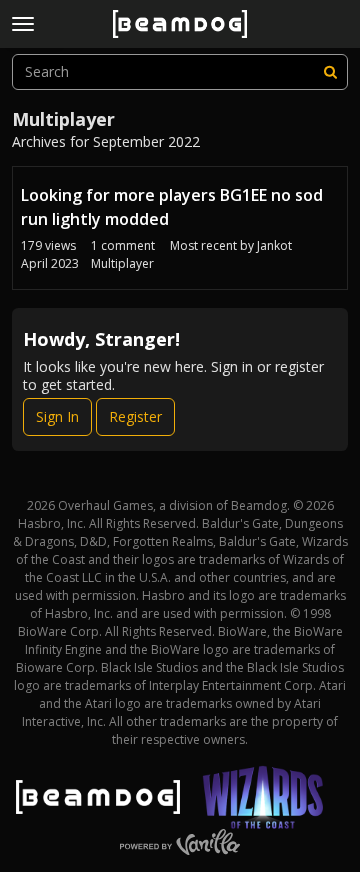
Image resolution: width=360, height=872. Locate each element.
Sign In (57, 416)
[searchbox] (180, 72)
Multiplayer (122, 263)
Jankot (274, 245)
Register (135, 416)
